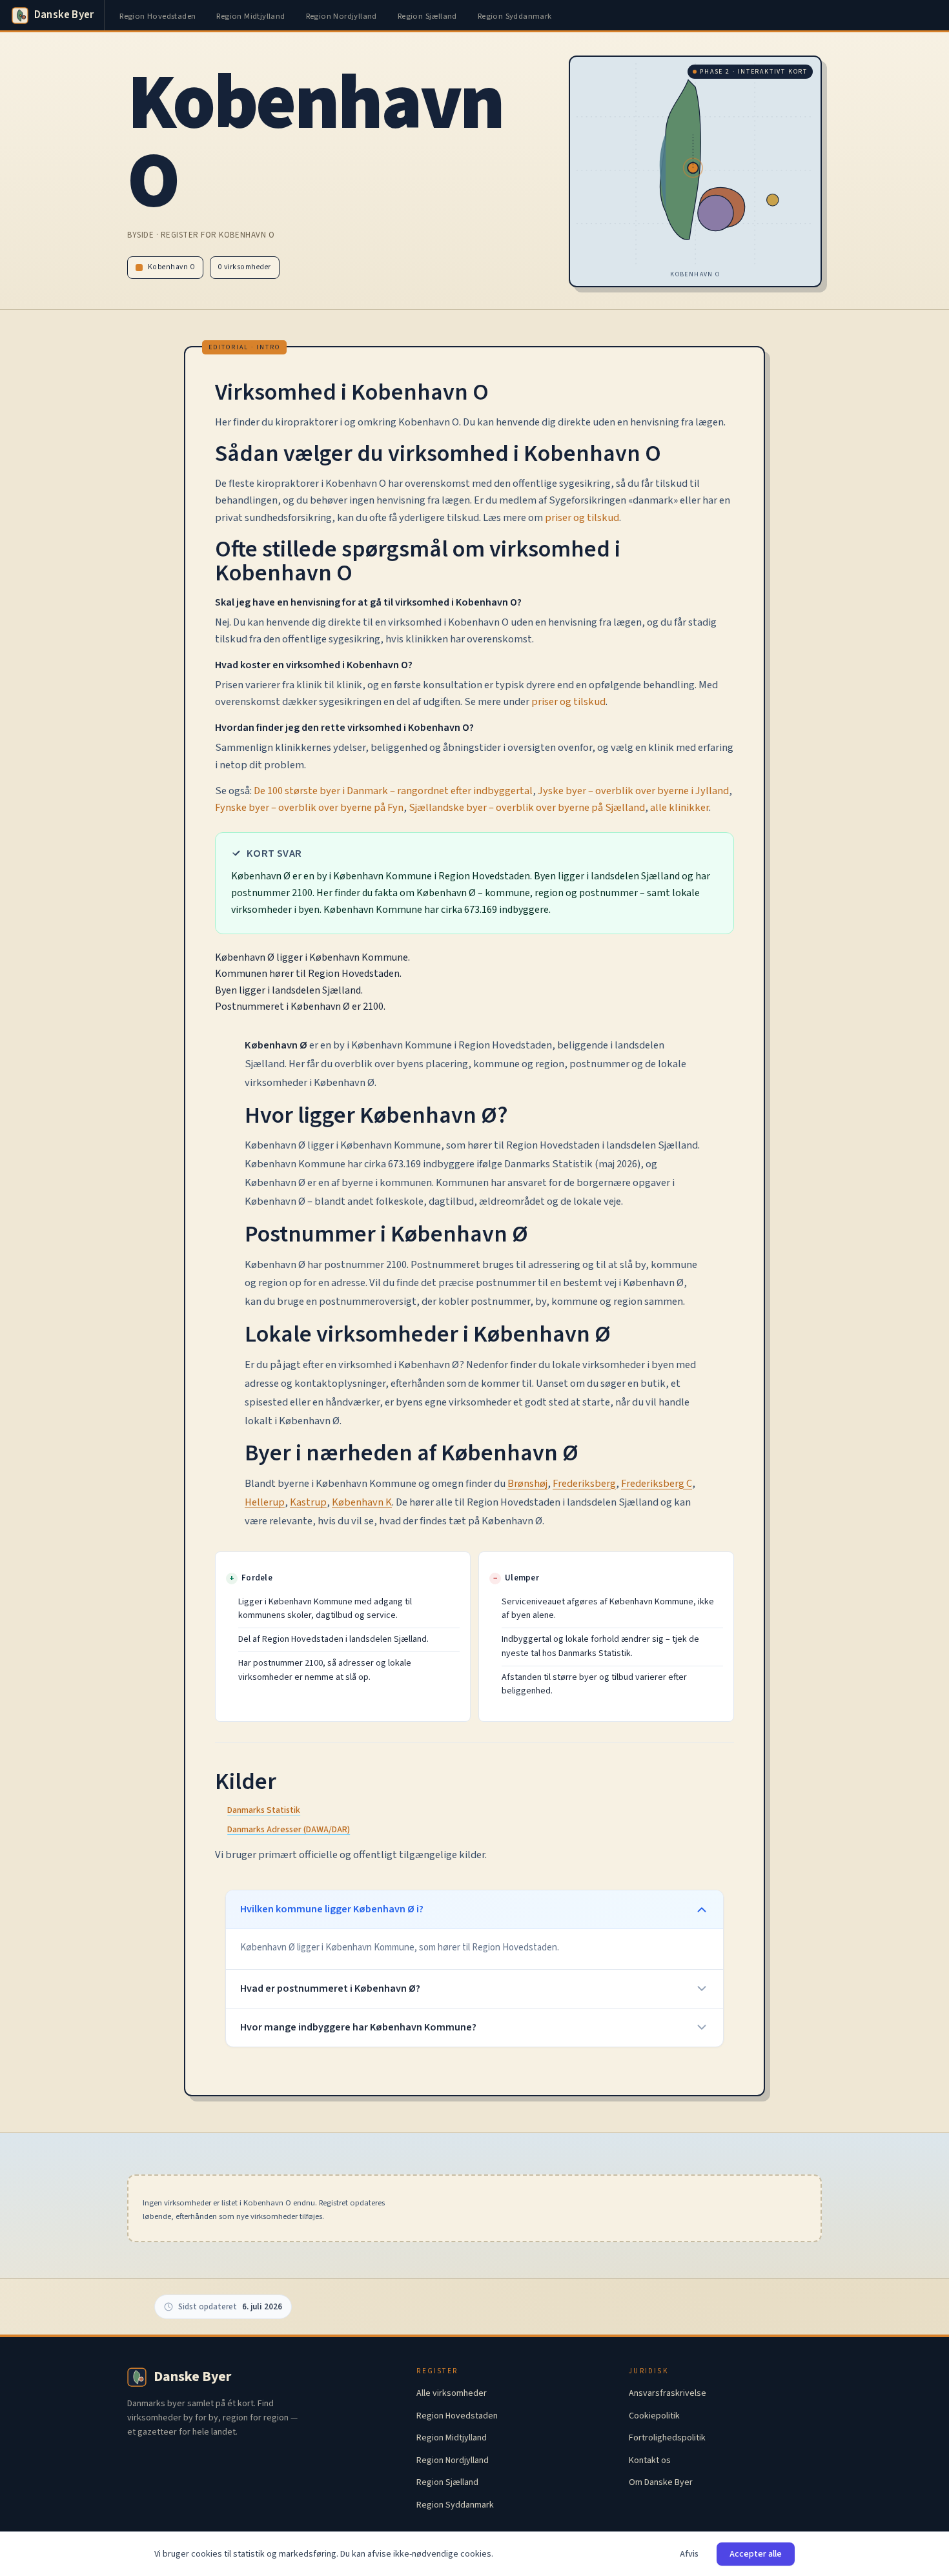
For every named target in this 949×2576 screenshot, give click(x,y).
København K (362, 1502)
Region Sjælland (427, 16)
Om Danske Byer (661, 2482)
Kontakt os (650, 2460)
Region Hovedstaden (158, 16)
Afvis (689, 2554)
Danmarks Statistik (264, 1810)
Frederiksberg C (657, 1484)
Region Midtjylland (250, 16)
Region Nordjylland (342, 16)
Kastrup (308, 1502)
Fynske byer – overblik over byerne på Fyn (309, 808)
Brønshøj (527, 1484)
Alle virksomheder (452, 2393)
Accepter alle (756, 2554)
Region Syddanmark (515, 16)
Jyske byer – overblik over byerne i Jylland (633, 791)
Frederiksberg (584, 1484)
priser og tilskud (582, 518)
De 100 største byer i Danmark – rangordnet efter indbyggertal (393, 791)
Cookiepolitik (654, 2416)
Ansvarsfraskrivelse (668, 2393)
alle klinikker (679, 808)
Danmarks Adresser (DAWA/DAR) (289, 1830)
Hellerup (265, 1502)
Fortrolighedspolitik (667, 2438)
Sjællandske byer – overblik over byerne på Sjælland (527, 808)
